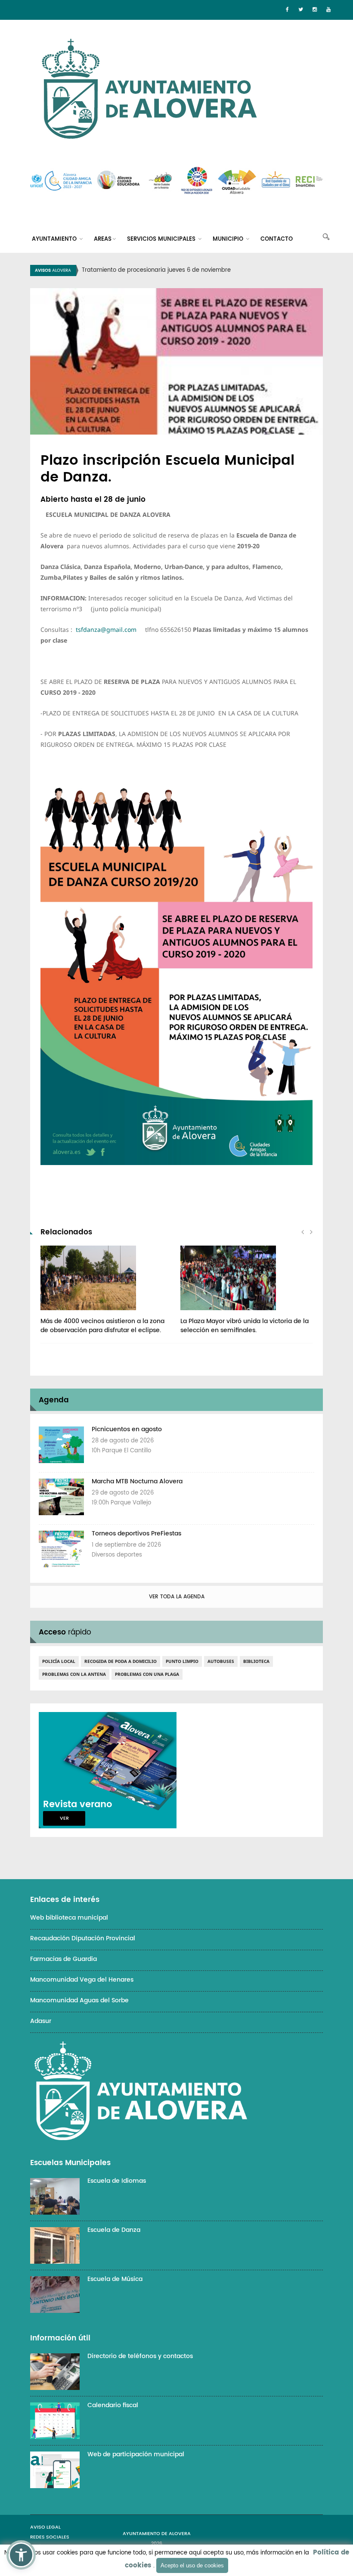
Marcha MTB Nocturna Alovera (137, 1481)
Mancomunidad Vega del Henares (82, 1980)
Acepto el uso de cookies (192, 2565)
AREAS (103, 239)
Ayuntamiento (55, 239)
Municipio (229, 239)
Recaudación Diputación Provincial (83, 1938)
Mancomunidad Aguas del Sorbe (79, 2000)
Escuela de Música (115, 2279)
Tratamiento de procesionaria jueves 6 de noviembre (156, 270)
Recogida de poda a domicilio (121, 1661)
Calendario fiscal (113, 2405)
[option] (187, 270)
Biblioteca (256, 1661)
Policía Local (59, 1661)
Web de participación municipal (136, 2454)
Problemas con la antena (74, 1674)
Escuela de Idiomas (117, 2181)
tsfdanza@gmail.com (106, 629)
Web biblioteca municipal (69, 1918)
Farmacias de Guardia (63, 1959)
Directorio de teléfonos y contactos (140, 2356)
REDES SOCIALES (50, 2537)
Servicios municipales (162, 239)
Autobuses (221, 1661)
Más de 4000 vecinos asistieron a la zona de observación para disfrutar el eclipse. (102, 1326)
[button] (21, 2555)
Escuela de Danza (114, 2230)
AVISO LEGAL (45, 2527)
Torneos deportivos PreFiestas (136, 1533)
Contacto (277, 239)
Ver (64, 1818)
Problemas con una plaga (147, 1674)
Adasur (41, 2021)
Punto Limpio (182, 1661)
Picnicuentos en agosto (127, 1429)
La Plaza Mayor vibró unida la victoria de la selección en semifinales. (245, 1326)
